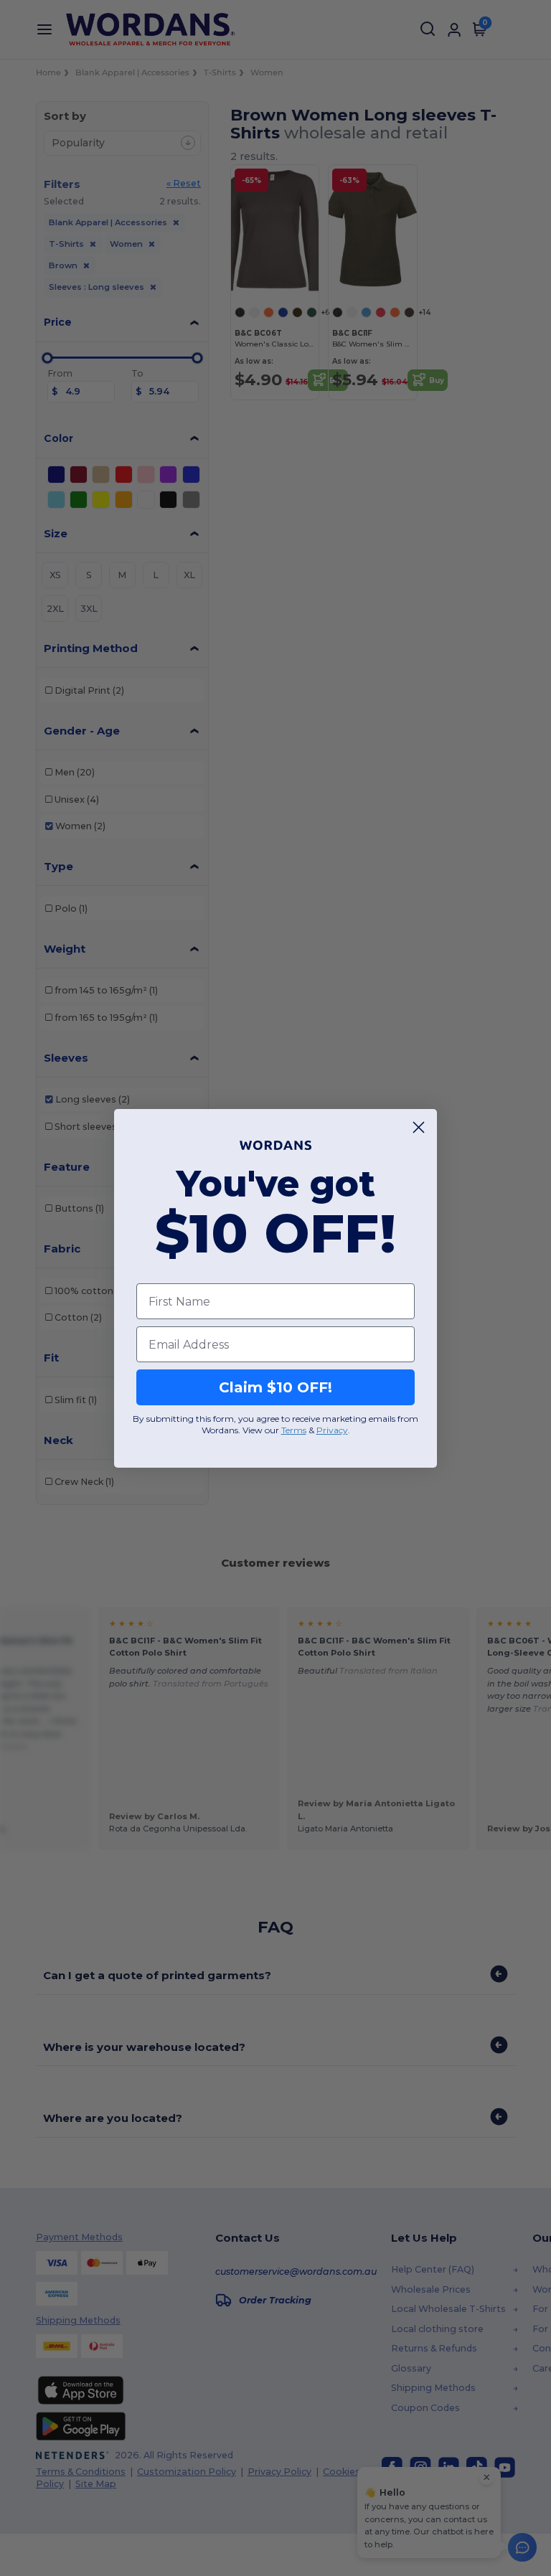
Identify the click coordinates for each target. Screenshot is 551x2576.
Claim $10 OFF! (275, 1387)
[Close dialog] (419, 1127)
